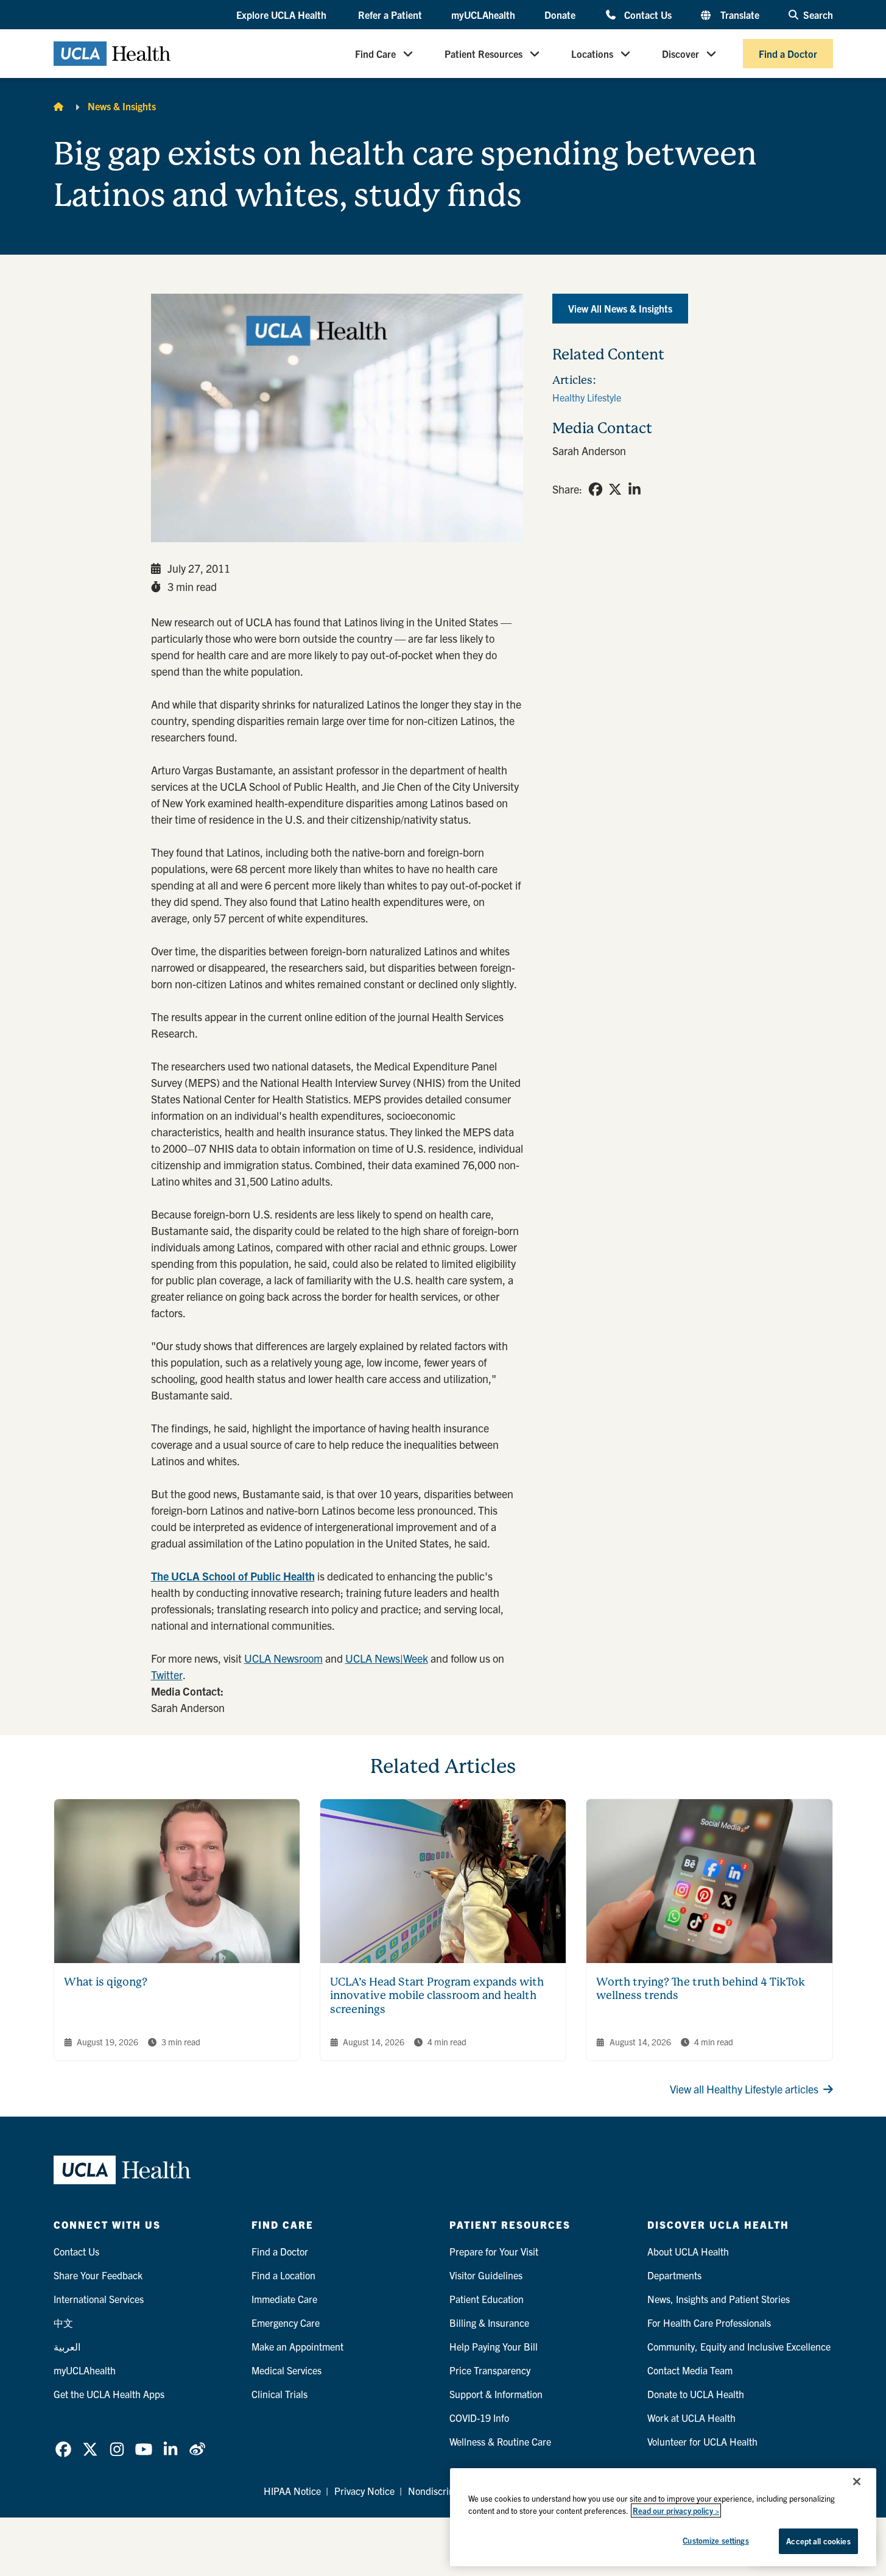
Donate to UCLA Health (696, 2394)
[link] (596, 489)
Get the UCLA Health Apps (109, 2394)
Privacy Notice (364, 2491)
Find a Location (283, 2275)
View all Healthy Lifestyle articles (744, 2089)
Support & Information (496, 2394)
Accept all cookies (818, 2541)
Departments (674, 2275)
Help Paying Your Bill (494, 2346)
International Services (99, 2299)
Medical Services (287, 2370)
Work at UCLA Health (691, 2418)
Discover (680, 54)
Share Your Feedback (98, 2275)
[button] (283, 15)
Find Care (375, 54)
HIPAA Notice (292, 2491)
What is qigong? (106, 1982)
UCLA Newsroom (283, 1658)
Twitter (167, 1675)
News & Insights (122, 106)
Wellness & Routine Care (500, 2441)
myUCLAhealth (483, 15)
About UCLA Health (688, 2251)
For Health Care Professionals (709, 2323)
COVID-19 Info (479, 2418)
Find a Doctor (788, 54)
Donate (560, 15)
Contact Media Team (690, 2370)
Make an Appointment (297, 2346)
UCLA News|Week (387, 1658)
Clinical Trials (280, 2394)
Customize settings (715, 2540)
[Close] (857, 2482)
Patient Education (487, 2299)
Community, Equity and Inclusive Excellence (739, 2346)
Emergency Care (286, 2323)
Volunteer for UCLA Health (702, 2441)
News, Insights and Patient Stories (719, 2299)
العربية (67, 2346)
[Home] (58, 106)
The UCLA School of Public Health (233, 1576)
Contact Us (648, 14)
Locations (592, 54)
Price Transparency (490, 2370)
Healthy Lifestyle (587, 397)
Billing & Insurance (489, 2323)
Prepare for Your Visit (494, 2251)
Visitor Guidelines (486, 2275)
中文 (63, 2323)
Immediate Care (284, 2299)
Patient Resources (483, 54)
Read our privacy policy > (676, 2511)
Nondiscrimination (447, 2491)
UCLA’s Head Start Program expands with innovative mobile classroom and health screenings (437, 1995)
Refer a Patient (390, 15)
